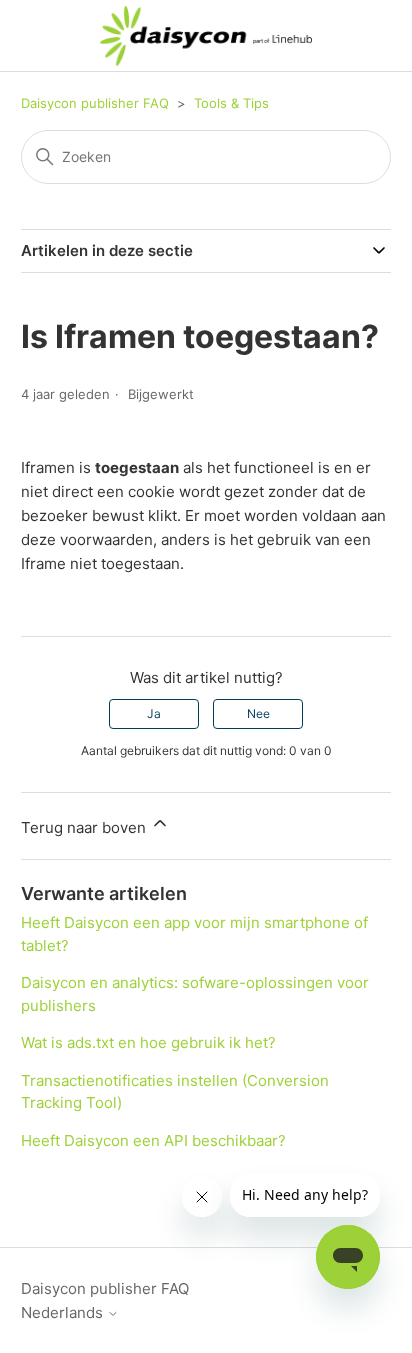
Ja (154, 713)
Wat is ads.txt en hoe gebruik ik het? (148, 1042)
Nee (258, 713)
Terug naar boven (85, 827)
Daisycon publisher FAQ (95, 103)
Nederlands (64, 1312)
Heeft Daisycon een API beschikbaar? (153, 1140)
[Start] (206, 36)
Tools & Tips (231, 103)
